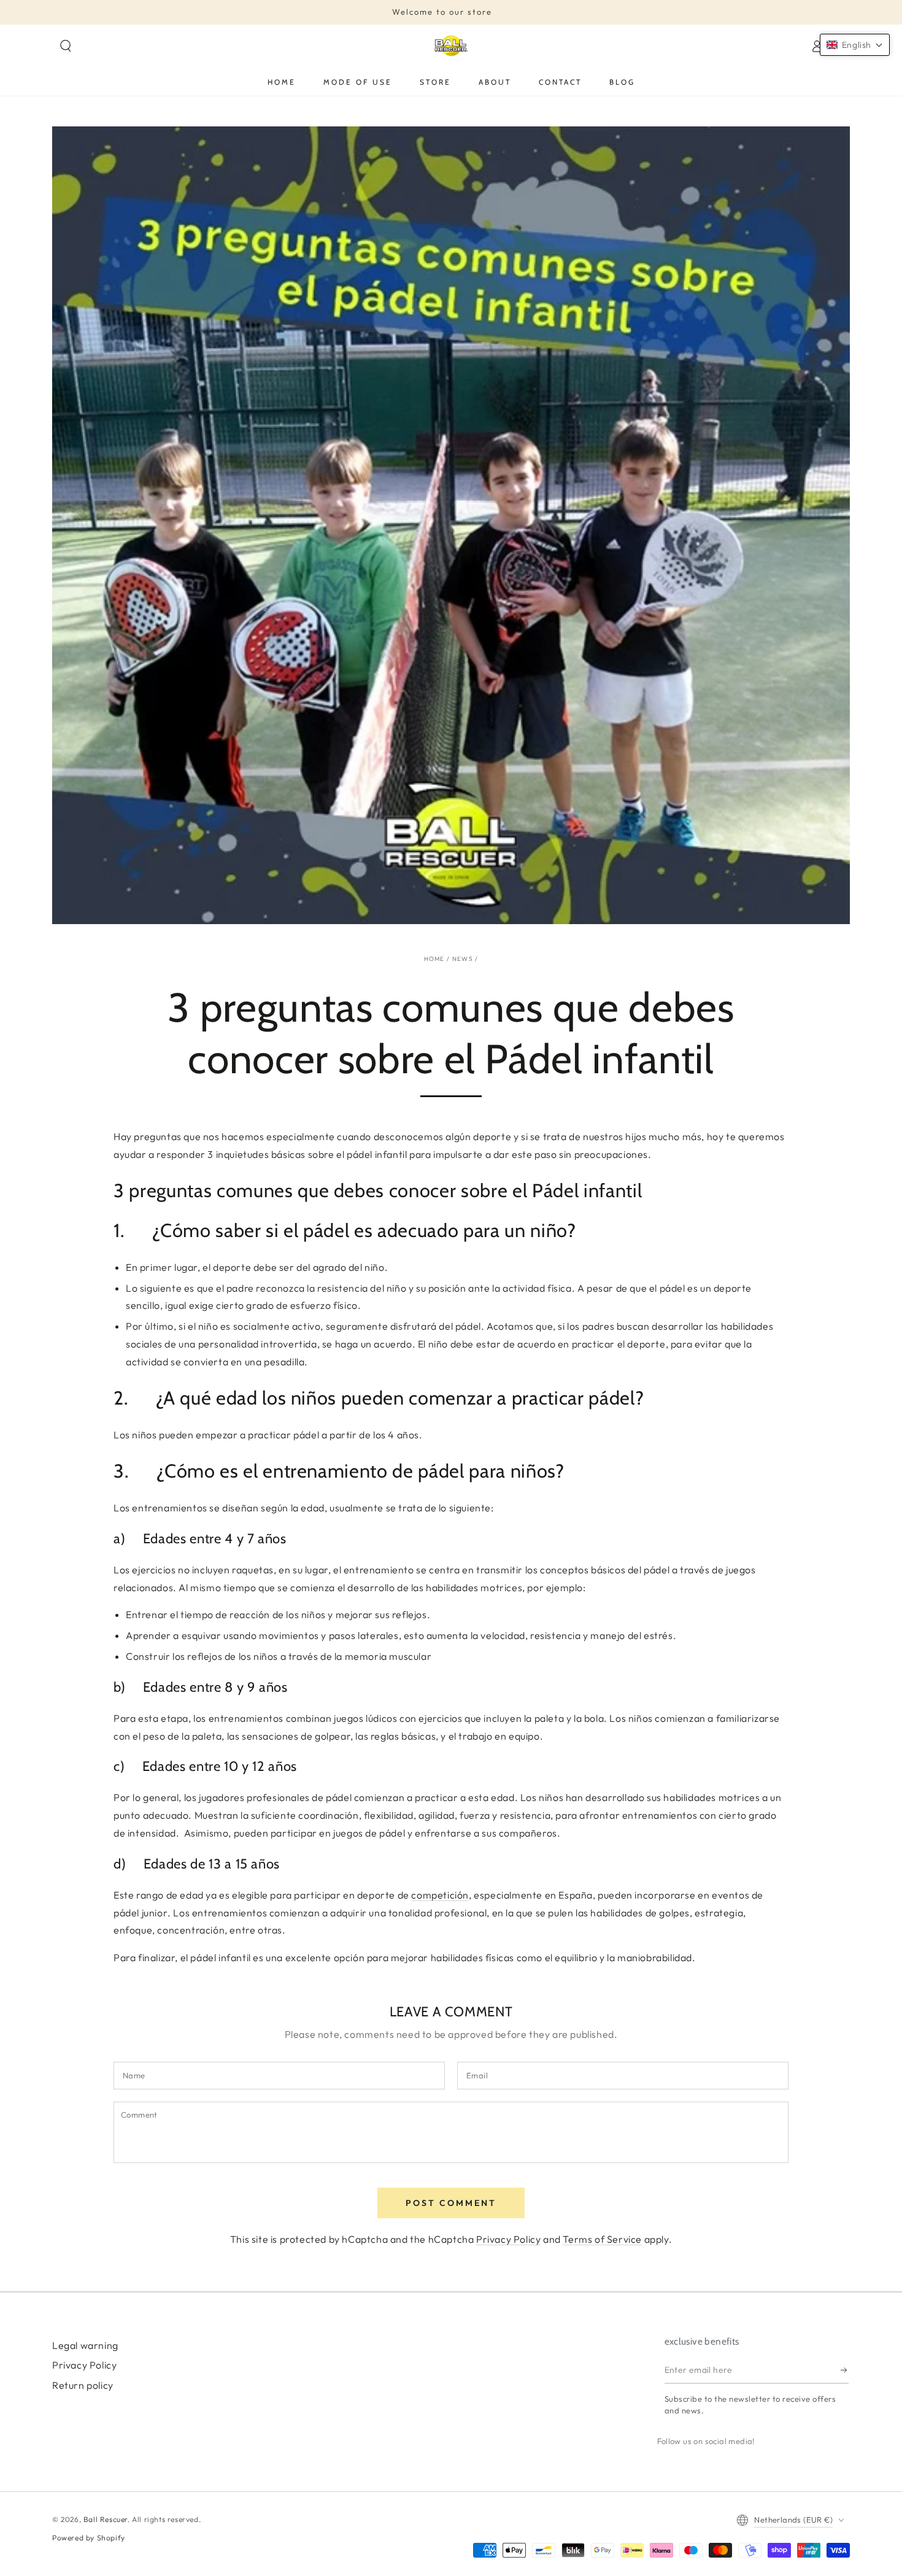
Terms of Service (602, 2239)
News (463, 959)
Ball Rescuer (106, 2519)
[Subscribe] (845, 2370)
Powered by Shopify (89, 2538)
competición (440, 1895)
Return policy (83, 2385)
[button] (66, 46)
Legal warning (85, 2345)
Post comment (451, 2203)
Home (434, 959)
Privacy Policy (508, 2239)
